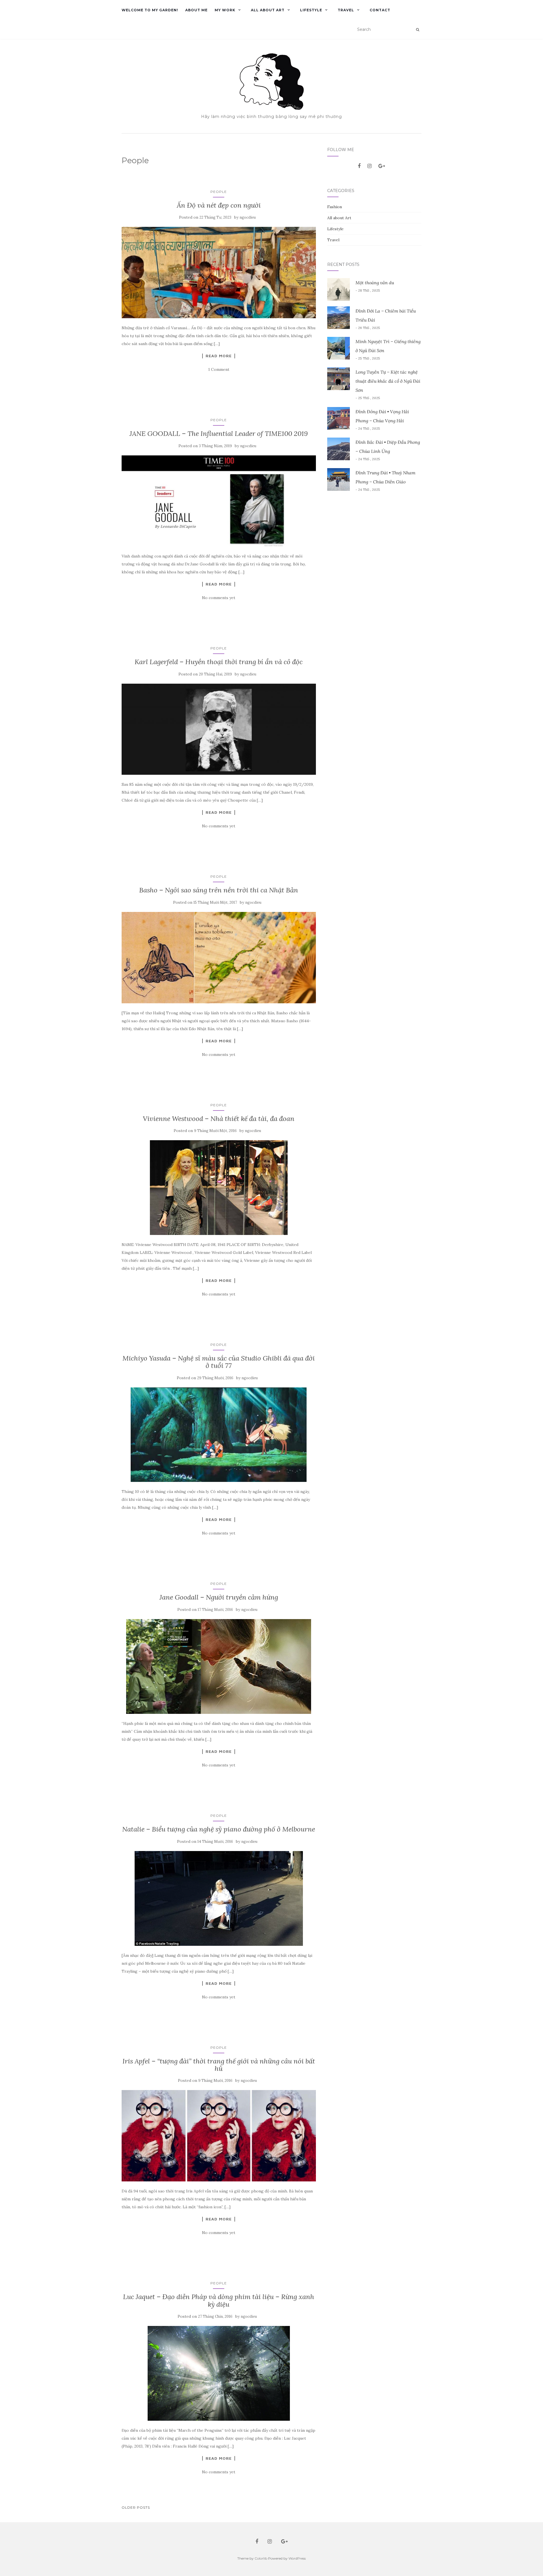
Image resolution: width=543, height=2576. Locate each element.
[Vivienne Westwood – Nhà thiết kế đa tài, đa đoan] (219, 1188)
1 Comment (219, 369)
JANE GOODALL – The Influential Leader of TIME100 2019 (219, 433)
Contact (380, 10)
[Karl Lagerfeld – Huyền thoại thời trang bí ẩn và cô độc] (219, 729)
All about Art (268, 10)
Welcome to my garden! (150, 10)
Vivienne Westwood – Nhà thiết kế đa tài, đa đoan (219, 1119)
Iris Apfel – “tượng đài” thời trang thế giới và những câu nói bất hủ (219, 2065)
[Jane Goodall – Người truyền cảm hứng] (219, 1667)
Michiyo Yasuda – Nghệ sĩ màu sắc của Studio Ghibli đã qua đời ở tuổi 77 (219, 1362)
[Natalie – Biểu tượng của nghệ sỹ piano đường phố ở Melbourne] (219, 1898)
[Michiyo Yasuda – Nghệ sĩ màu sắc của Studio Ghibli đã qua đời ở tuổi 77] (219, 1435)
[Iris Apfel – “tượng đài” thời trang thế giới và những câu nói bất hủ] (219, 2136)
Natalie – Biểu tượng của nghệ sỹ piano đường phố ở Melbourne (219, 1829)
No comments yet (219, 598)
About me (196, 10)
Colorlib (261, 2558)
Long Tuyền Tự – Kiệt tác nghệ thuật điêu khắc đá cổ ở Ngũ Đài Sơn (388, 381)
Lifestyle (311, 10)
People (219, 192)
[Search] (418, 30)
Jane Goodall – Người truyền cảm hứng (219, 1597)
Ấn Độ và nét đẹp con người (219, 205)
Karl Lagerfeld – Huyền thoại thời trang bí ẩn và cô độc (219, 662)
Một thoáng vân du (375, 283)
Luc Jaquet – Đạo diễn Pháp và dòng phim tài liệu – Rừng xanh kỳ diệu (219, 2300)
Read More (219, 356)
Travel (346, 10)
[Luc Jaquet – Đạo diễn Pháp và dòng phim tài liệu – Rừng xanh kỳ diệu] (219, 2373)
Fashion (335, 207)
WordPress (297, 2558)
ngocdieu (248, 217)
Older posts (136, 2507)
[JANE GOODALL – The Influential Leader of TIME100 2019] (219, 501)
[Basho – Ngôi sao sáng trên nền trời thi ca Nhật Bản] (219, 958)
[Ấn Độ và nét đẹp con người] (219, 273)
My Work (225, 10)
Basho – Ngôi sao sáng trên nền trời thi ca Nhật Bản (219, 890)
